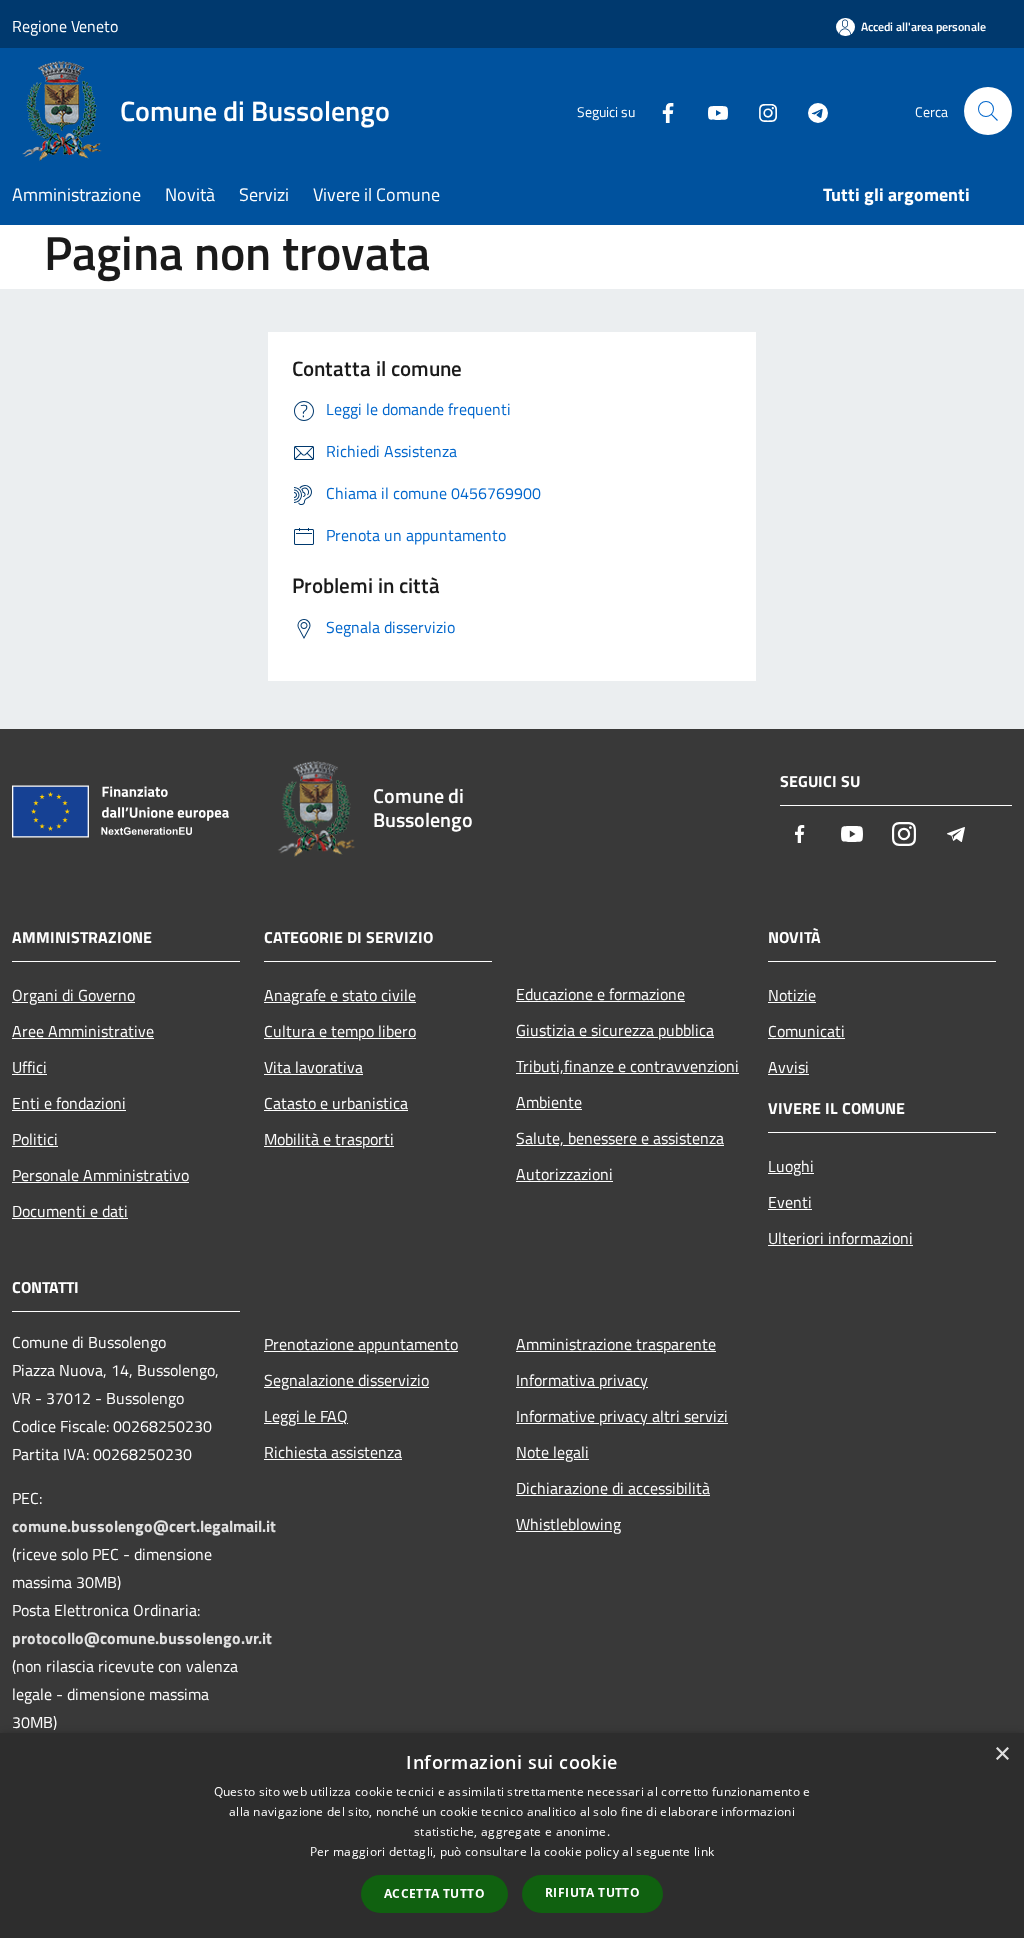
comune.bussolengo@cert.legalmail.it (144, 1526)
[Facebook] (660, 110)
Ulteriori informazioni (840, 1238)
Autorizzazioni (564, 1174)
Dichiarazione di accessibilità (613, 1488)
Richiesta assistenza (333, 1452)
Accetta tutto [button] (434, 1893)
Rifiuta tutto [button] (592, 1892)
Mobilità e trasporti (329, 1139)
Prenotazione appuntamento (361, 1344)
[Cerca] (988, 111)
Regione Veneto (65, 26)
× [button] (1001, 1754)
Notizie (792, 995)
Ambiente (549, 1102)
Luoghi (791, 1166)
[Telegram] (810, 110)
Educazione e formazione (600, 994)
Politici (35, 1139)
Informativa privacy (582, 1380)
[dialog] (512, 1835)
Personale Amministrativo (100, 1175)
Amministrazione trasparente (616, 1344)
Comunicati (806, 1031)
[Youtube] (710, 110)
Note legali (552, 1452)
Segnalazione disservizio (346, 1380)
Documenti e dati (70, 1211)
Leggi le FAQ (306, 1416)
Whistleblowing (568, 1524)
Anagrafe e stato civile (340, 995)
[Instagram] (760, 110)
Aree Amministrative (83, 1031)
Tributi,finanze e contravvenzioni (627, 1066)
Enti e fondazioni (69, 1103)
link (704, 1851)
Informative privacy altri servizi (622, 1416)
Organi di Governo (73, 995)
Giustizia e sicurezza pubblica (615, 1030)
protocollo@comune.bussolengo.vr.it (142, 1638)
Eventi (790, 1202)
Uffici (29, 1067)
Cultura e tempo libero (340, 1031)
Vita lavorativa (313, 1067)
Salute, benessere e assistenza (620, 1138)
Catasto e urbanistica (336, 1103)
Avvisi (788, 1067)
